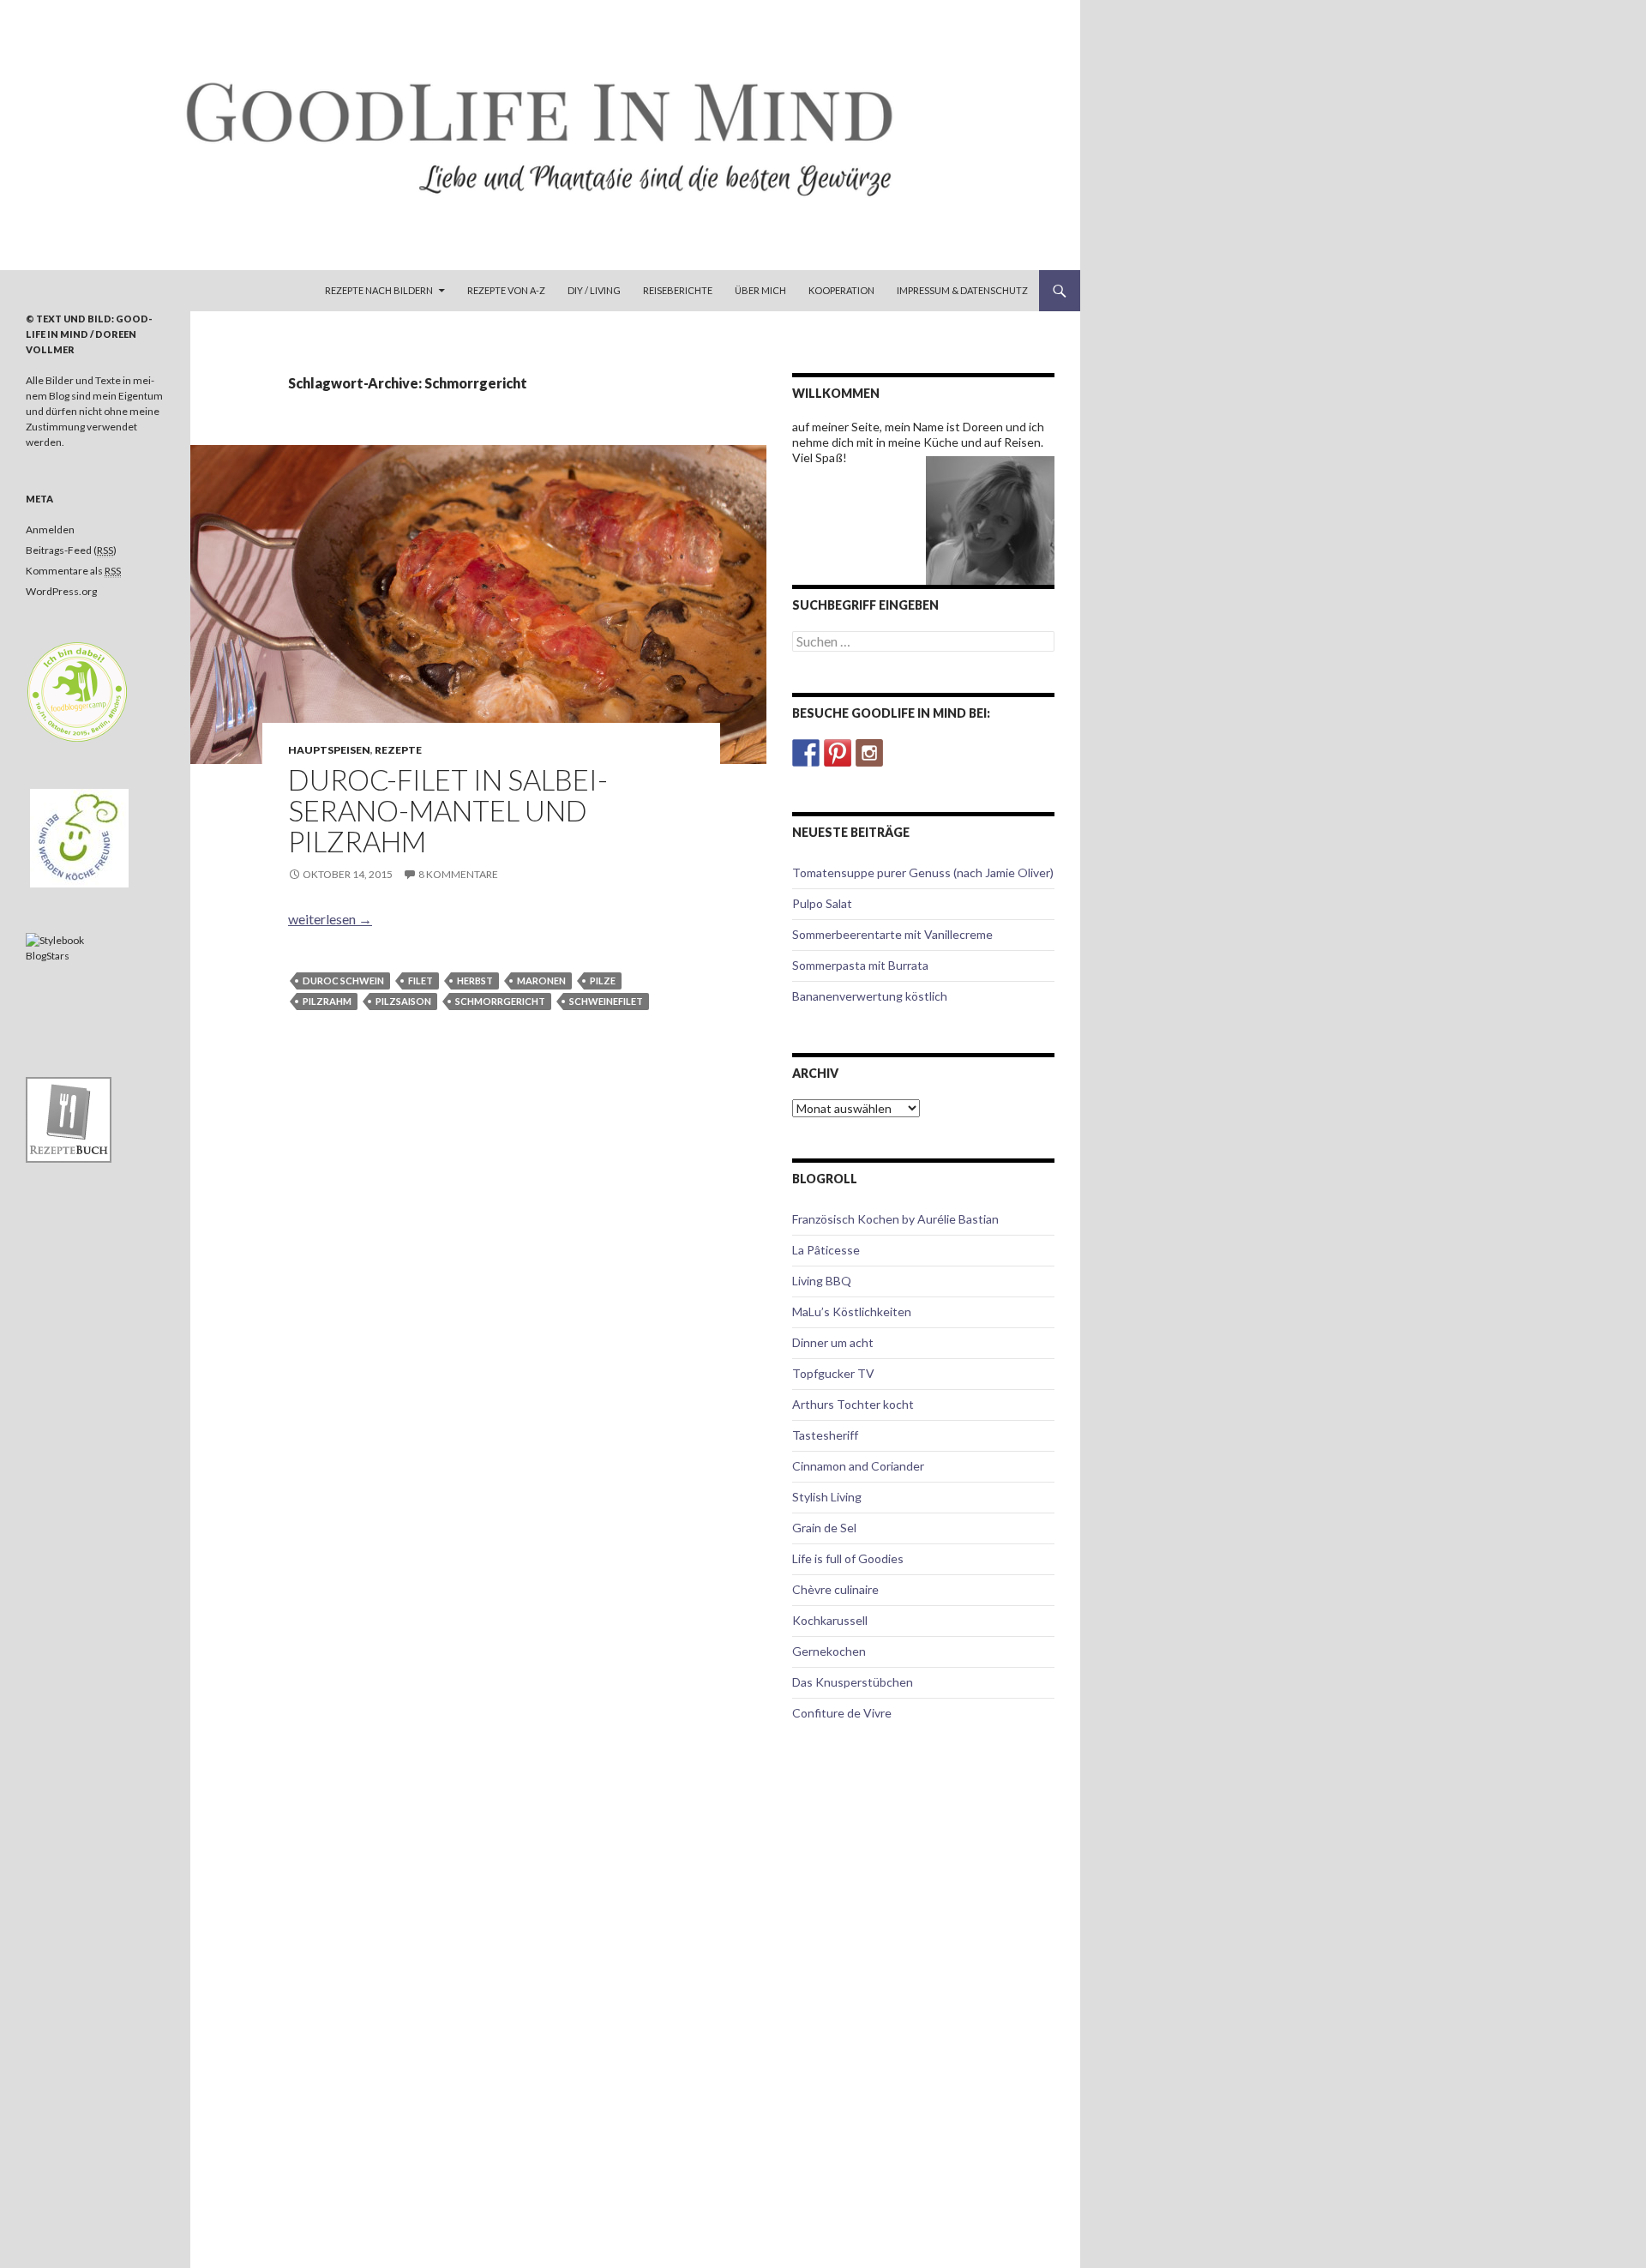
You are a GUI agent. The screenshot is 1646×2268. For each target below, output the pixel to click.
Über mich (760, 290)
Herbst (475, 981)
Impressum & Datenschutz (962, 290)
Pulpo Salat (822, 903)
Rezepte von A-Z (506, 290)
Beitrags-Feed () (71, 550)
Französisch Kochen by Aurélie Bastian (895, 1219)
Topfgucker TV (833, 1373)
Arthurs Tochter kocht (853, 1404)
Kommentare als (73, 571)
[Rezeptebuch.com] (69, 1119)
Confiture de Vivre (842, 1713)
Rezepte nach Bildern (379, 290)
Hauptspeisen (329, 750)
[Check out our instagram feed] (869, 753)
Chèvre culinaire (835, 1589)
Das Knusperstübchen (853, 1682)
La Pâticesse (826, 1250)
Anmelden (50, 529)
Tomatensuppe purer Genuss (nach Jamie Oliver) (923, 872)
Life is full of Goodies (848, 1558)
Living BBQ (822, 1281)
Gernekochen (829, 1651)
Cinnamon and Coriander (858, 1466)
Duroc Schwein (343, 981)
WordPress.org (61, 591)
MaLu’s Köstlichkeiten (852, 1311)
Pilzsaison (403, 1001)
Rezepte (398, 750)
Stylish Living (827, 1497)
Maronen (541, 981)
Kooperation (841, 290)
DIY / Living (594, 290)
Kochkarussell (830, 1620)
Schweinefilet (606, 1001)
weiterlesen (330, 919)
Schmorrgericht (500, 1001)
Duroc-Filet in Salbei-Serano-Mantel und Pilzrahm (448, 810)
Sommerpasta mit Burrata (860, 965)
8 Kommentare (458, 874)
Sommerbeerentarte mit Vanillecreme (892, 934)
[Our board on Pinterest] (838, 753)
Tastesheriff (825, 1435)
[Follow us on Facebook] (806, 753)
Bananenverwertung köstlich (870, 996)
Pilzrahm (327, 1001)
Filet (421, 981)
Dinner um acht (833, 1342)
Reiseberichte (678, 290)
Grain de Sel (824, 1528)
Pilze (603, 981)
